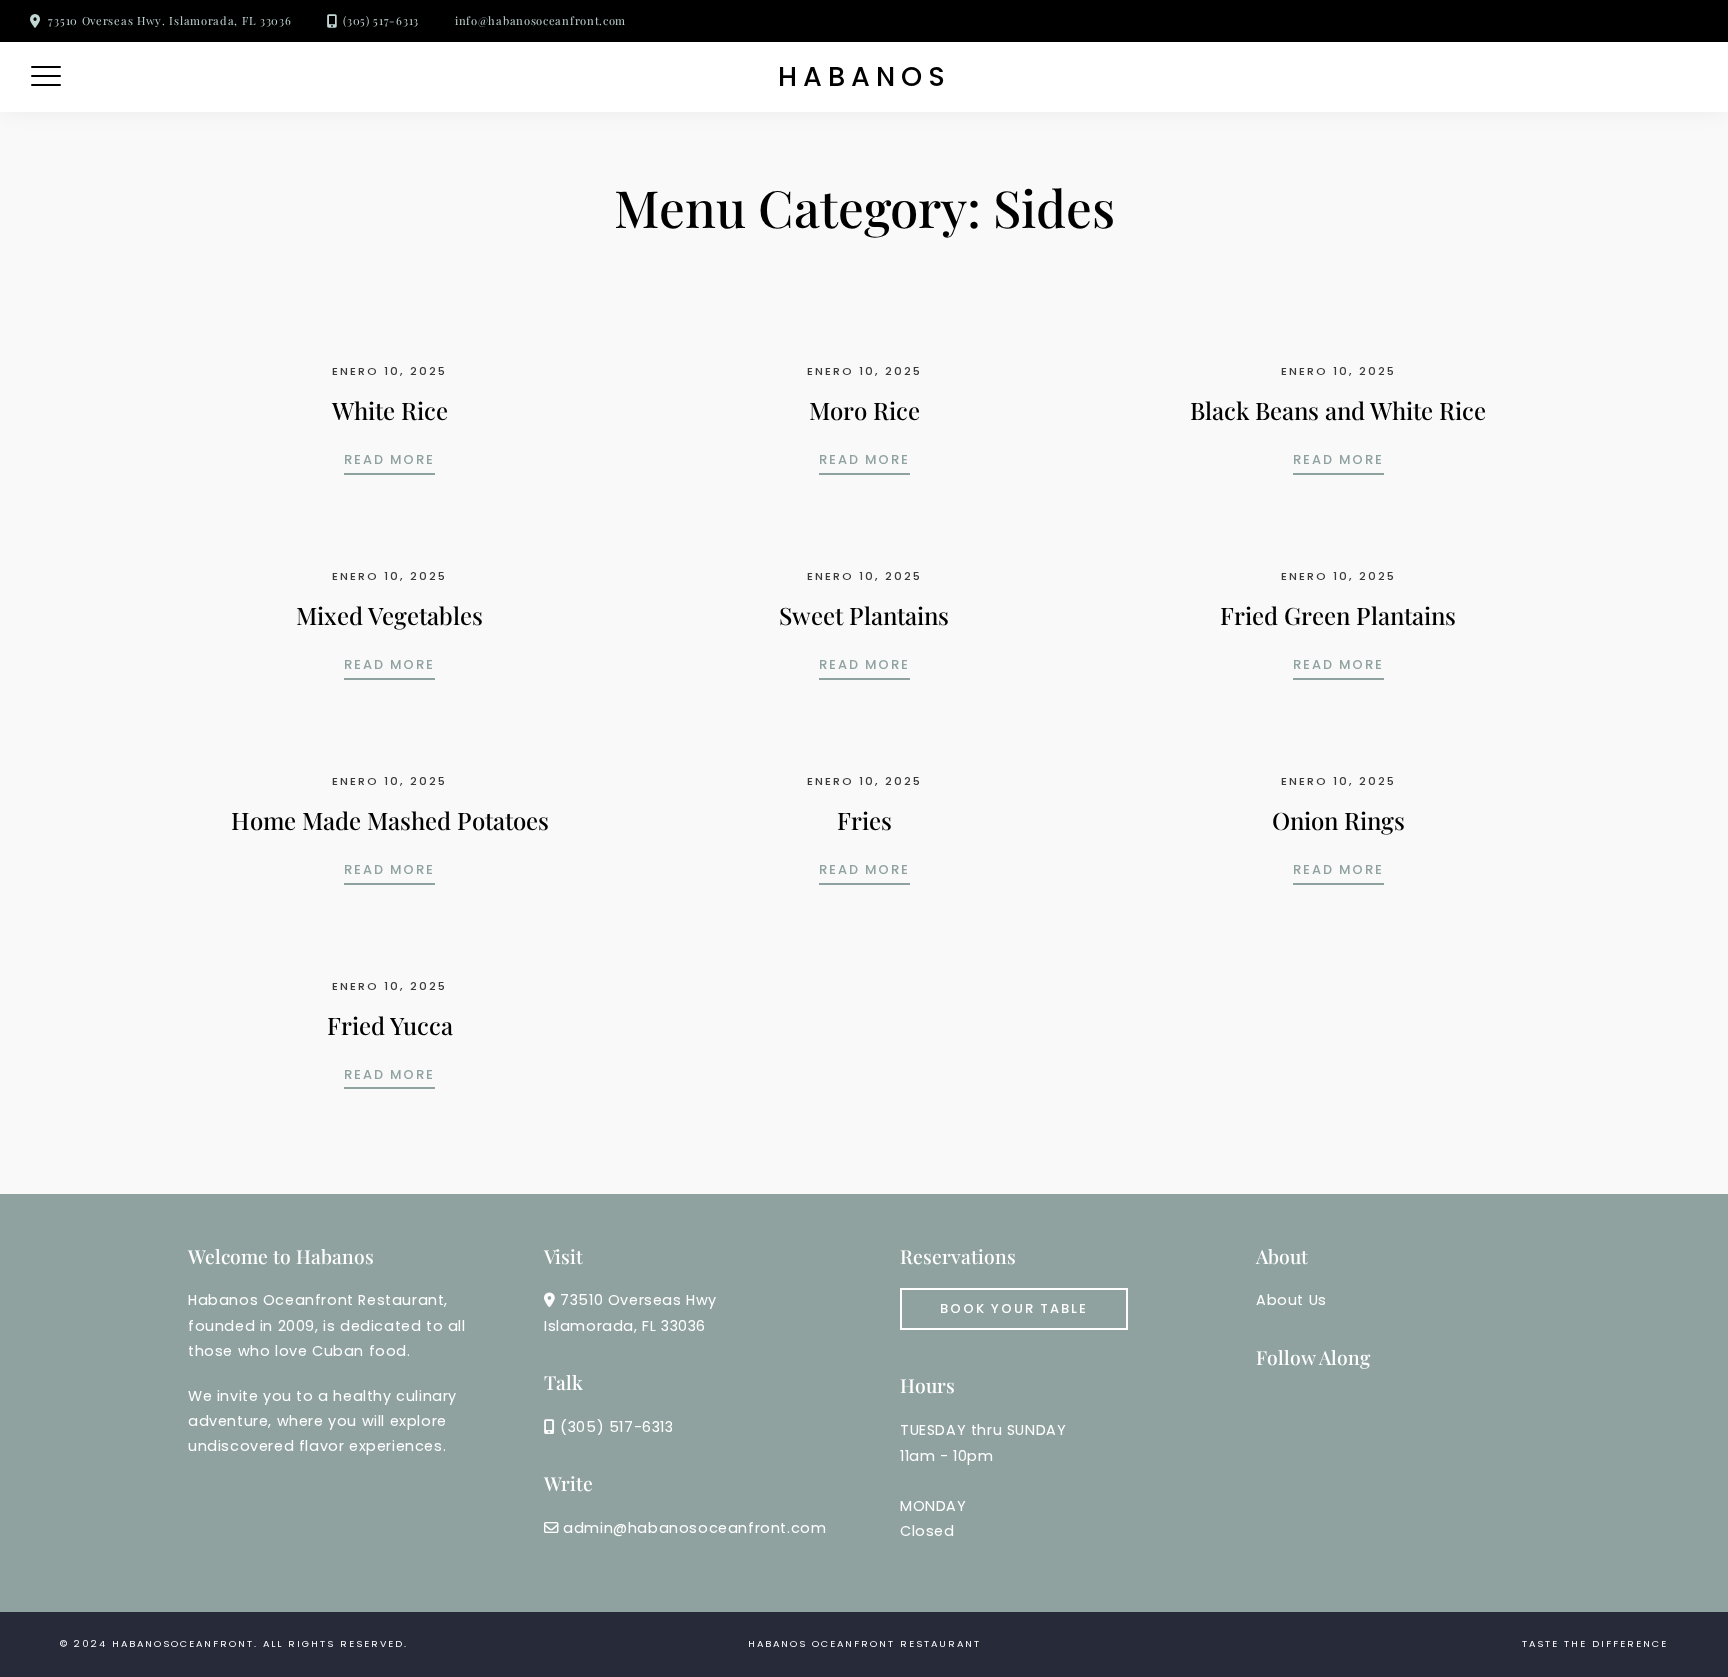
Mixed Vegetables (389, 615)
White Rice (390, 410)
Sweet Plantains (864, 615)
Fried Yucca (390, 1025)
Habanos (864, 77)
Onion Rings (1338, 820)
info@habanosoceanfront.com (540, 20)
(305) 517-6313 (381, 20)
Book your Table (1014, 1308)
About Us (1291, 1300)
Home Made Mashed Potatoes (390, 820)
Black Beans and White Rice (1338, 410)
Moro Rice (864, 410)
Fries (864, 820)
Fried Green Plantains (1338, 615)
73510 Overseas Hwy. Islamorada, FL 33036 (169, 20)
